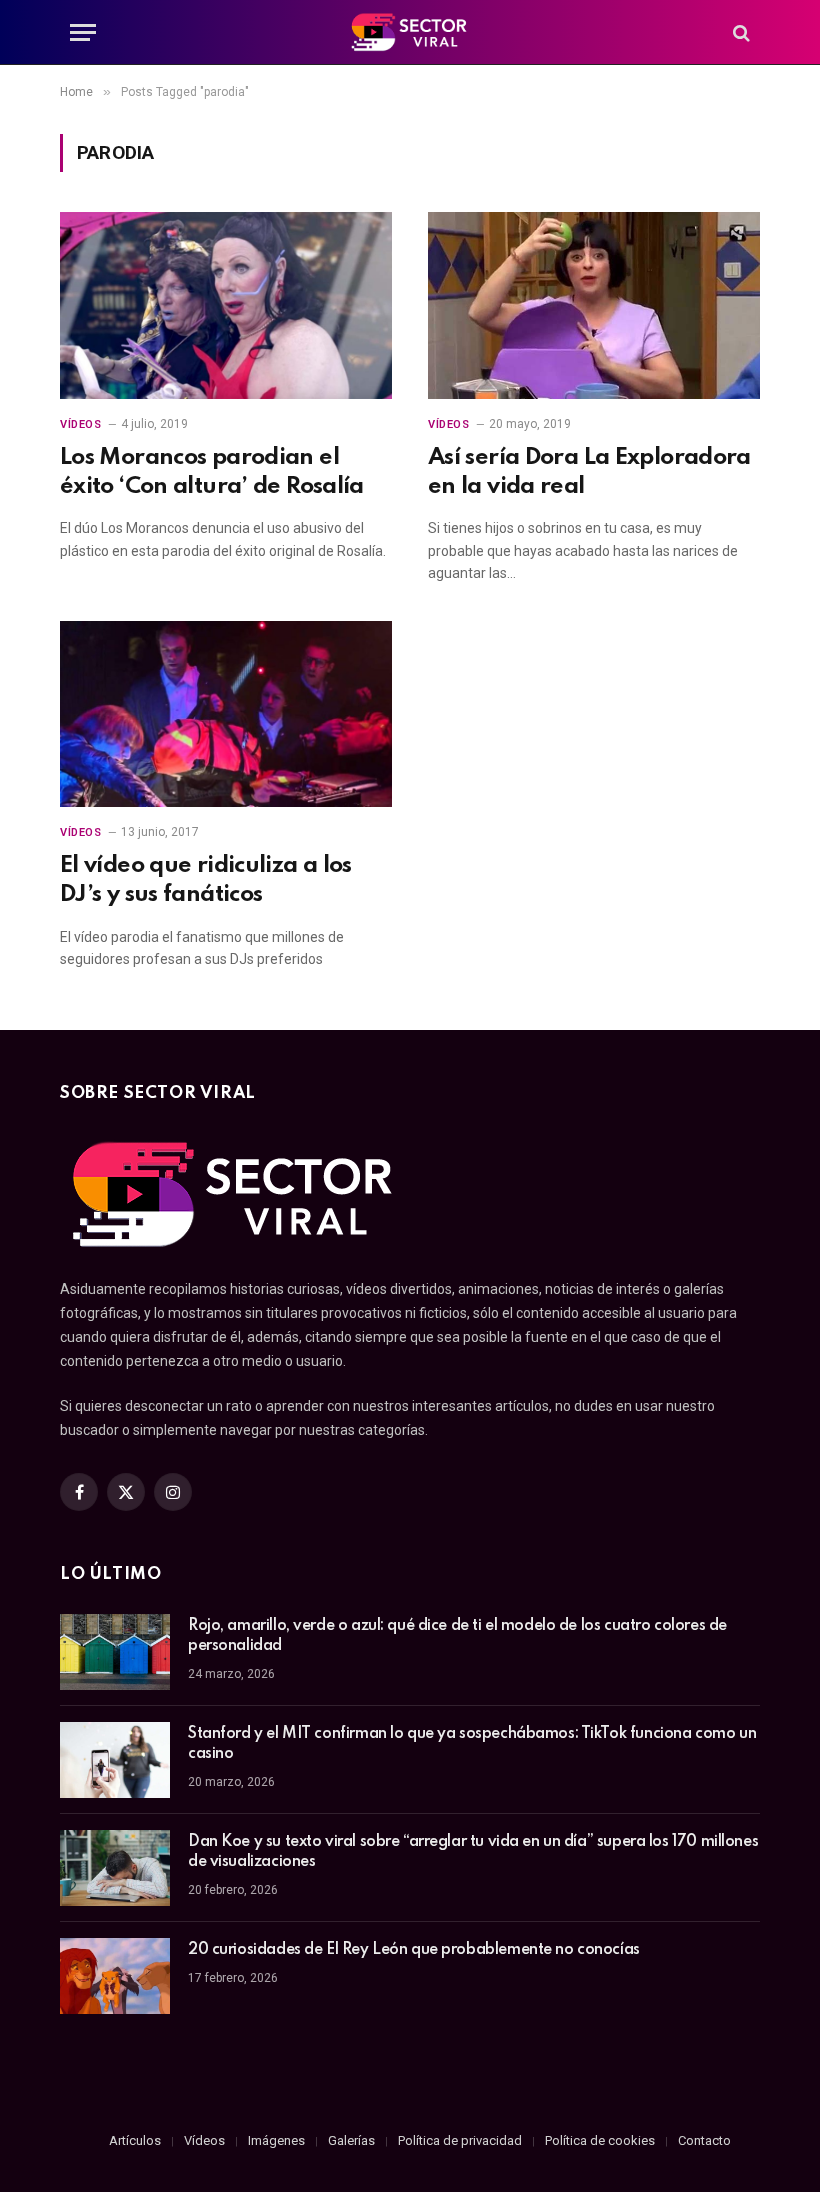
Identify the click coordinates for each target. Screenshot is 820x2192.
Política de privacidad (460, 2140)
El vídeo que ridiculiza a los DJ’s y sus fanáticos (206, 880)
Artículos (135, 2140)
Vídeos (80, 424)
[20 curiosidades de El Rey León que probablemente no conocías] (115, 1976)
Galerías (351, 2140)
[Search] (739, 32)
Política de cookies (600, 2140)
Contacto (704, 2140)
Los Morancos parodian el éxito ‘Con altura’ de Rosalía (212, 472)
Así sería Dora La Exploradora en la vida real (589, 472)
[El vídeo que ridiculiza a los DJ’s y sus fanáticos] (226, 714)
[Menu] (83, 32)
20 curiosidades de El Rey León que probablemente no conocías (414, 1950)
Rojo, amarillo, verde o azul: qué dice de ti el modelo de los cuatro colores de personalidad (457, 1636)
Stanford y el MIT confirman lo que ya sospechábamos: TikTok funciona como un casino (472, 1744)
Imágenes (276, 2140)
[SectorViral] (410, 32)
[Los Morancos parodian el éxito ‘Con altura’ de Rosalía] (226, 305)
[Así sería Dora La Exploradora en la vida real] (594, 305)
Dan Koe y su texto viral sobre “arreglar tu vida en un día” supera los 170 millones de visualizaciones (473, 1852)
